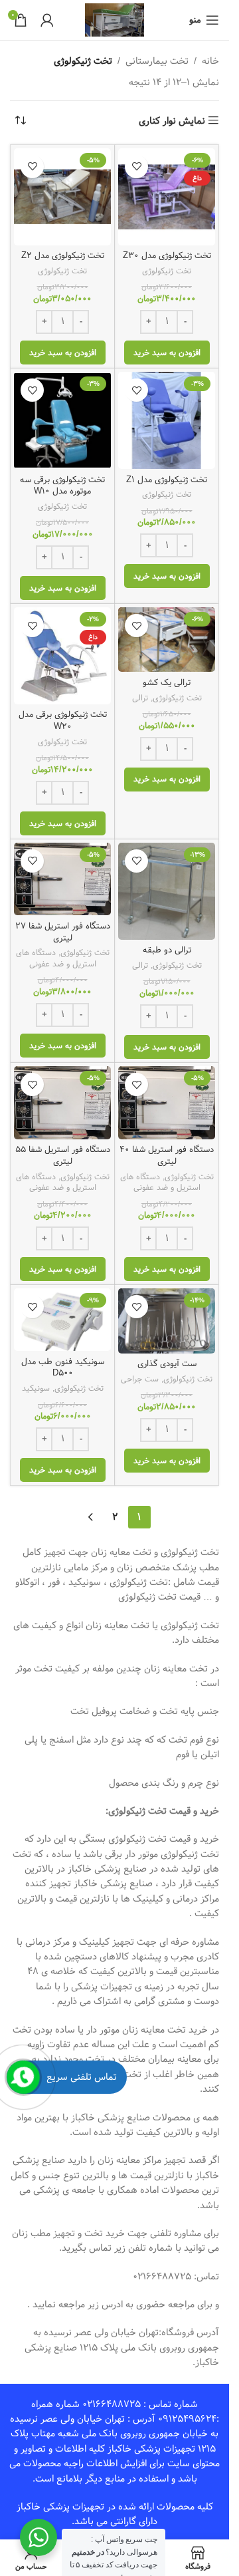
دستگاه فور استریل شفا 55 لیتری (63, 1156)
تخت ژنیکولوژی (167, 271)
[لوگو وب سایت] (115, 20)
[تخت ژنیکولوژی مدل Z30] (167, 197)
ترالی (140, 698)
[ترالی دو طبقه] (167, 891)
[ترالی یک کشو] (167, 640)
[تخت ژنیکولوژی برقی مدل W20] (62, 656)
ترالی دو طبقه (167, 950)
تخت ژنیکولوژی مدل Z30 (167, 256)
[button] (167, 353)
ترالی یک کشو (167, 683)
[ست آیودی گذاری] (167, 1321)
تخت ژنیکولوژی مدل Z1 (167, 480)
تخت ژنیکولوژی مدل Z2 (63, 256)
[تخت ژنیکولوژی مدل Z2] (62, 197)
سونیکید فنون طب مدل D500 (63, 1368)
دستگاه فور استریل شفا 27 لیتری (63, 932)
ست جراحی (140, 1379)
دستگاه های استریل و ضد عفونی (56, 958)
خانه (210, 61)
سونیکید (36, 1388)
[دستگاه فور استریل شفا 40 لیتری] (167, 1103)
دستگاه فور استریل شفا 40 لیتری (167, 1156)
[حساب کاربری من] (47, 20)
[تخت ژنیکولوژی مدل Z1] (167, 420)
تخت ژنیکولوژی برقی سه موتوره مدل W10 (62, 486)
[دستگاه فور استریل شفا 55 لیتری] (62, 1103)
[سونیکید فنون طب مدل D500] (62, 1320)
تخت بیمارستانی (157, 61)
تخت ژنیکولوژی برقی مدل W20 (63, 721)
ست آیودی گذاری (167, 1364)
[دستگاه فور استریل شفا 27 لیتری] (62, 879)
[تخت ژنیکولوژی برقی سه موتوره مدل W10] (62, 420)
